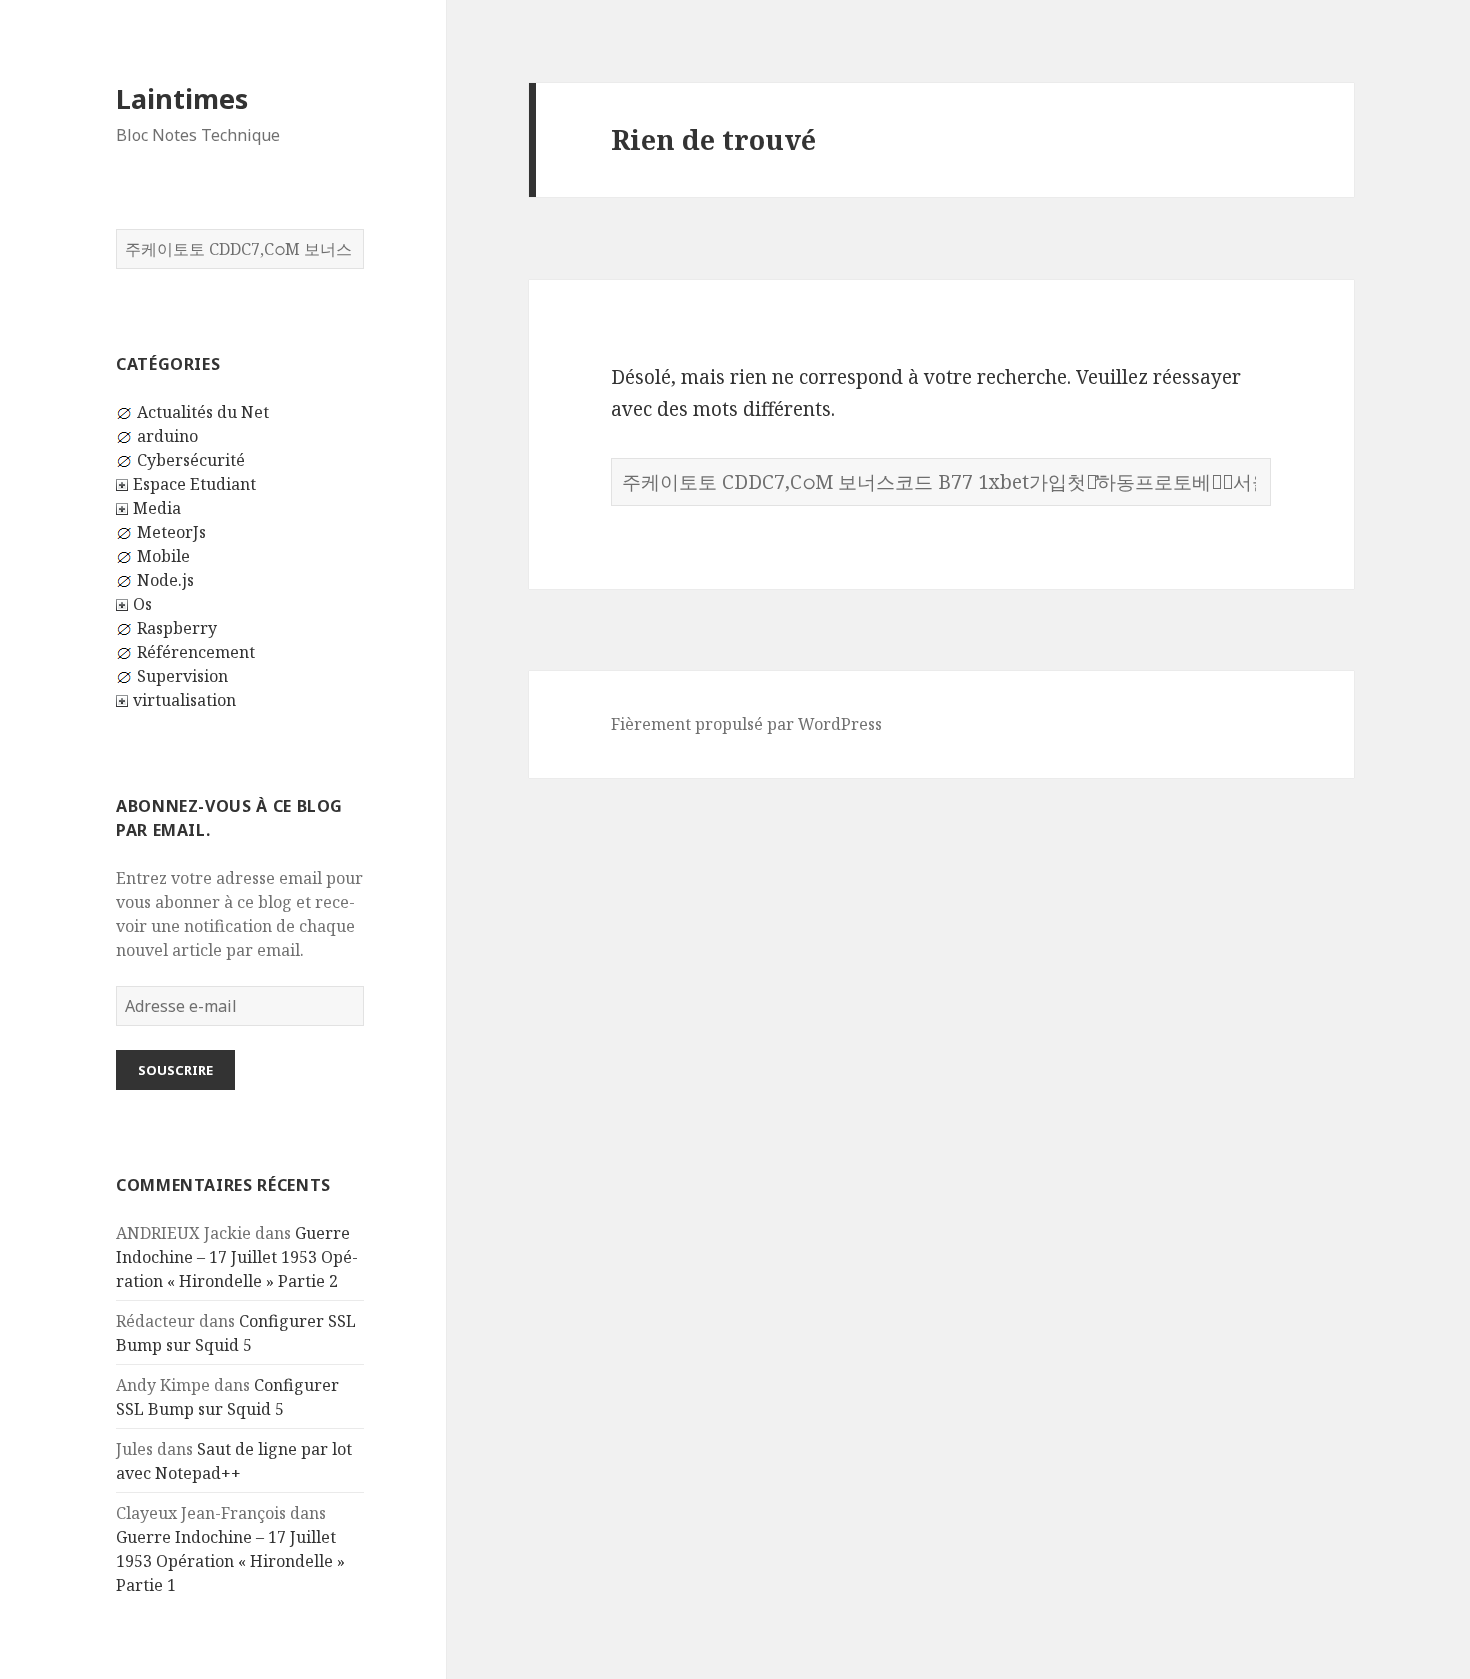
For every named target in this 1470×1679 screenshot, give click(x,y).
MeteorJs (171, 532)
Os (142, 604)
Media (157, 508)
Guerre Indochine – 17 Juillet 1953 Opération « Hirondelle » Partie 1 (230, 1561)
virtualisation (184, 700)
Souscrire (175, 1070)
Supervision (182, 676)
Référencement (196, 652)
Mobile (163, 556)
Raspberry (177, 628)
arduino (167, 436)
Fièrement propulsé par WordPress (746, 724)
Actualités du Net (203, 412)
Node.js (165, 580)
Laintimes (182, 98)
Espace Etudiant (194, 484)
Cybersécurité (191, 460)
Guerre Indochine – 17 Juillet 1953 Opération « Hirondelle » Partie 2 (237, 1257)
